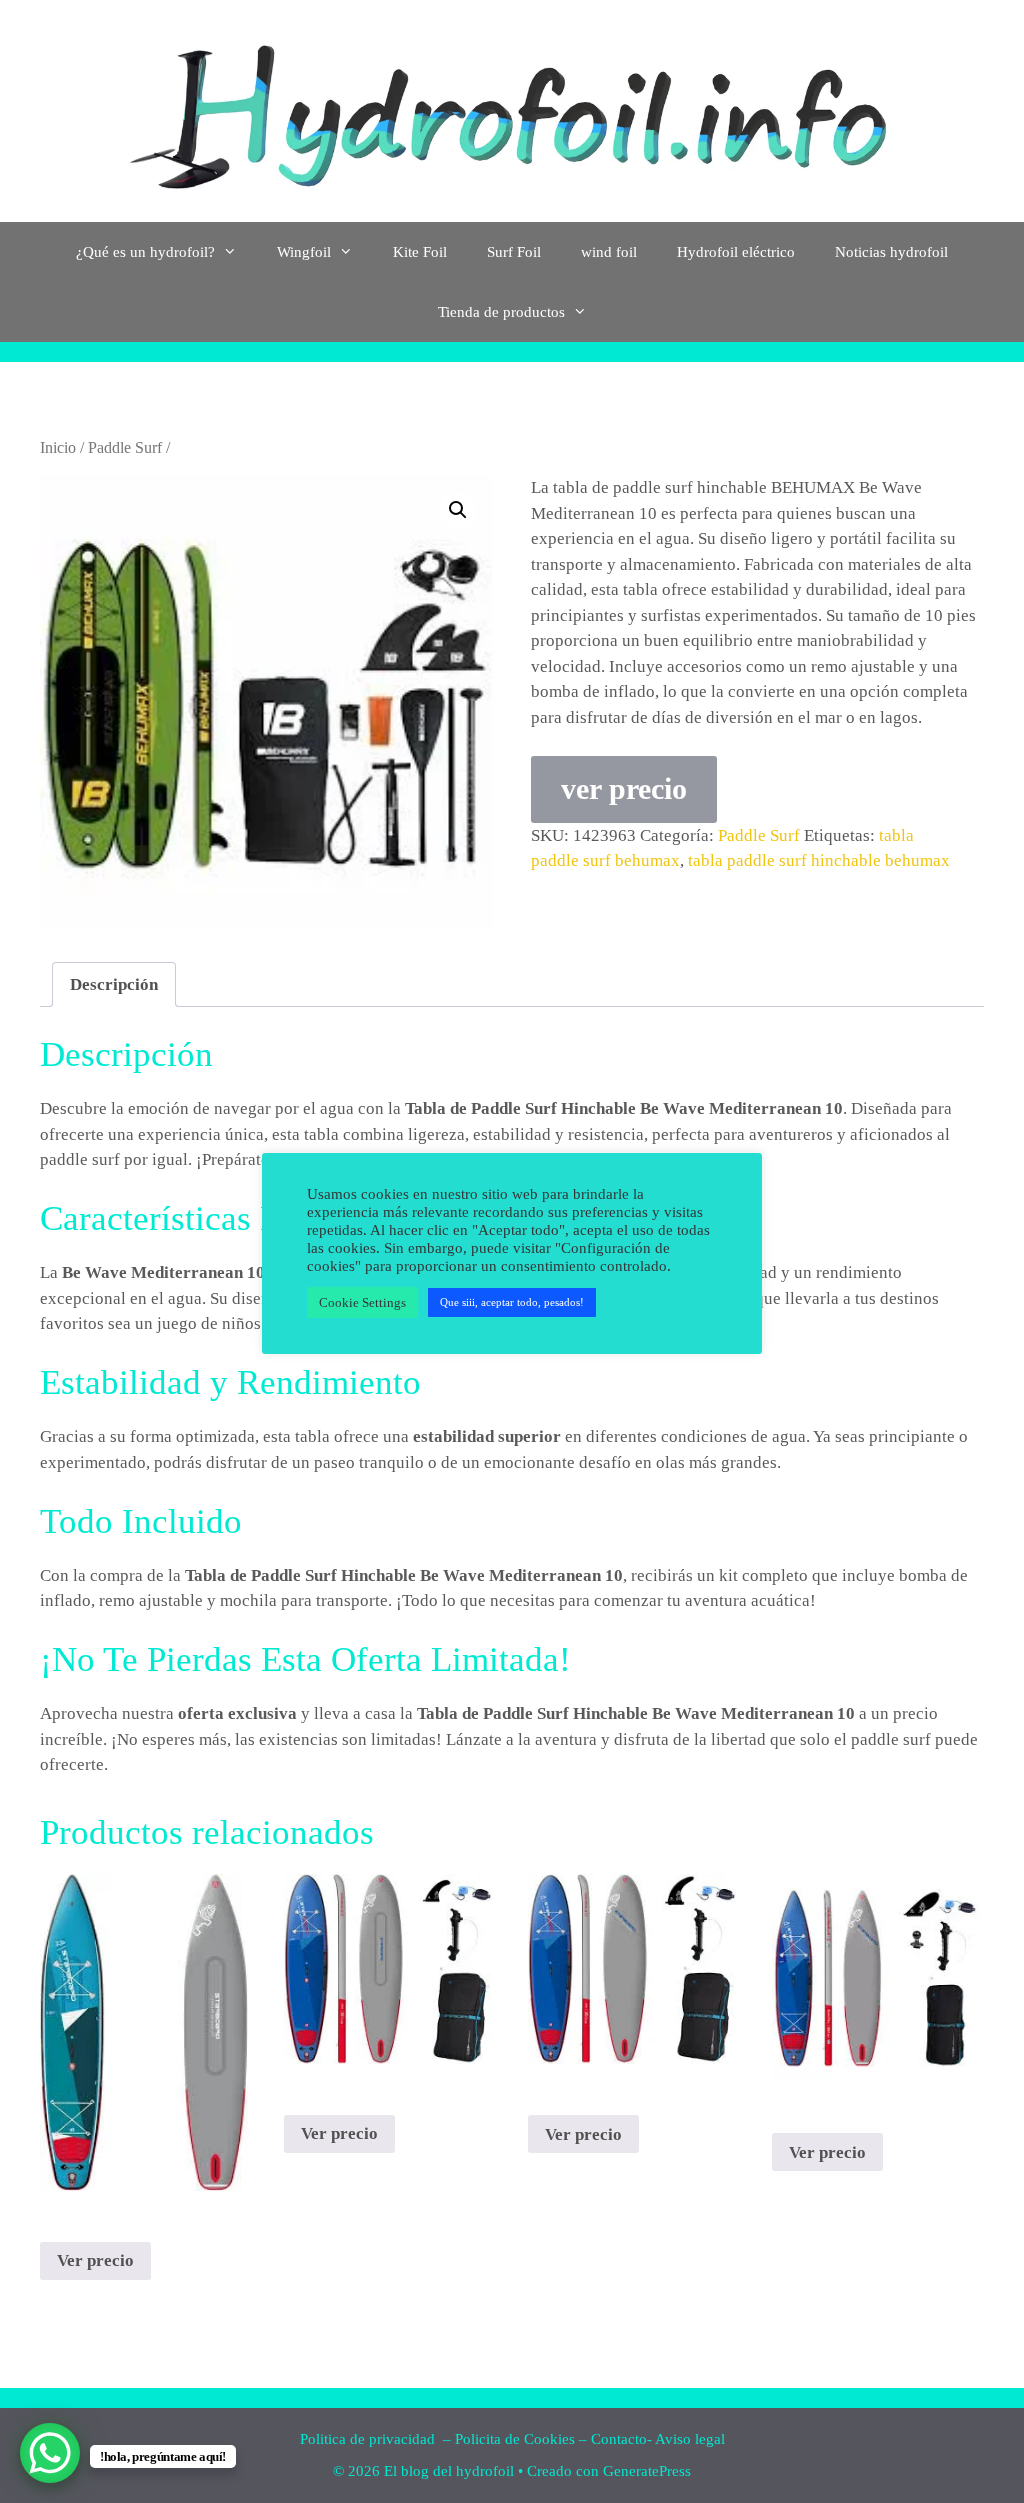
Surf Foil (514, 252)
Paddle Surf (125, 447)
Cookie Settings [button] (362, 1302)
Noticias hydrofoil (891, 252)
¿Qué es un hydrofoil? (145, 252)
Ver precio (95, 2260)
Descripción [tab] (114, 984)
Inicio (58, 447)
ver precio (624, 788)
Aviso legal (690, 2439)
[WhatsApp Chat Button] (50, 2453)
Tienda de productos (501, 312)
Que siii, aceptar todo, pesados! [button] (512, 1302)
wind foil (609, 252)
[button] (458, 510)
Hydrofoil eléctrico (736, 252)
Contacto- (621, 2439)
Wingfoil (304, 252)
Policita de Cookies (515, 2439)
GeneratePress (647, 2471)
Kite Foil (420, 252)
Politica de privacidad (369, 2439)
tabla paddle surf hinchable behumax (819, 860)
